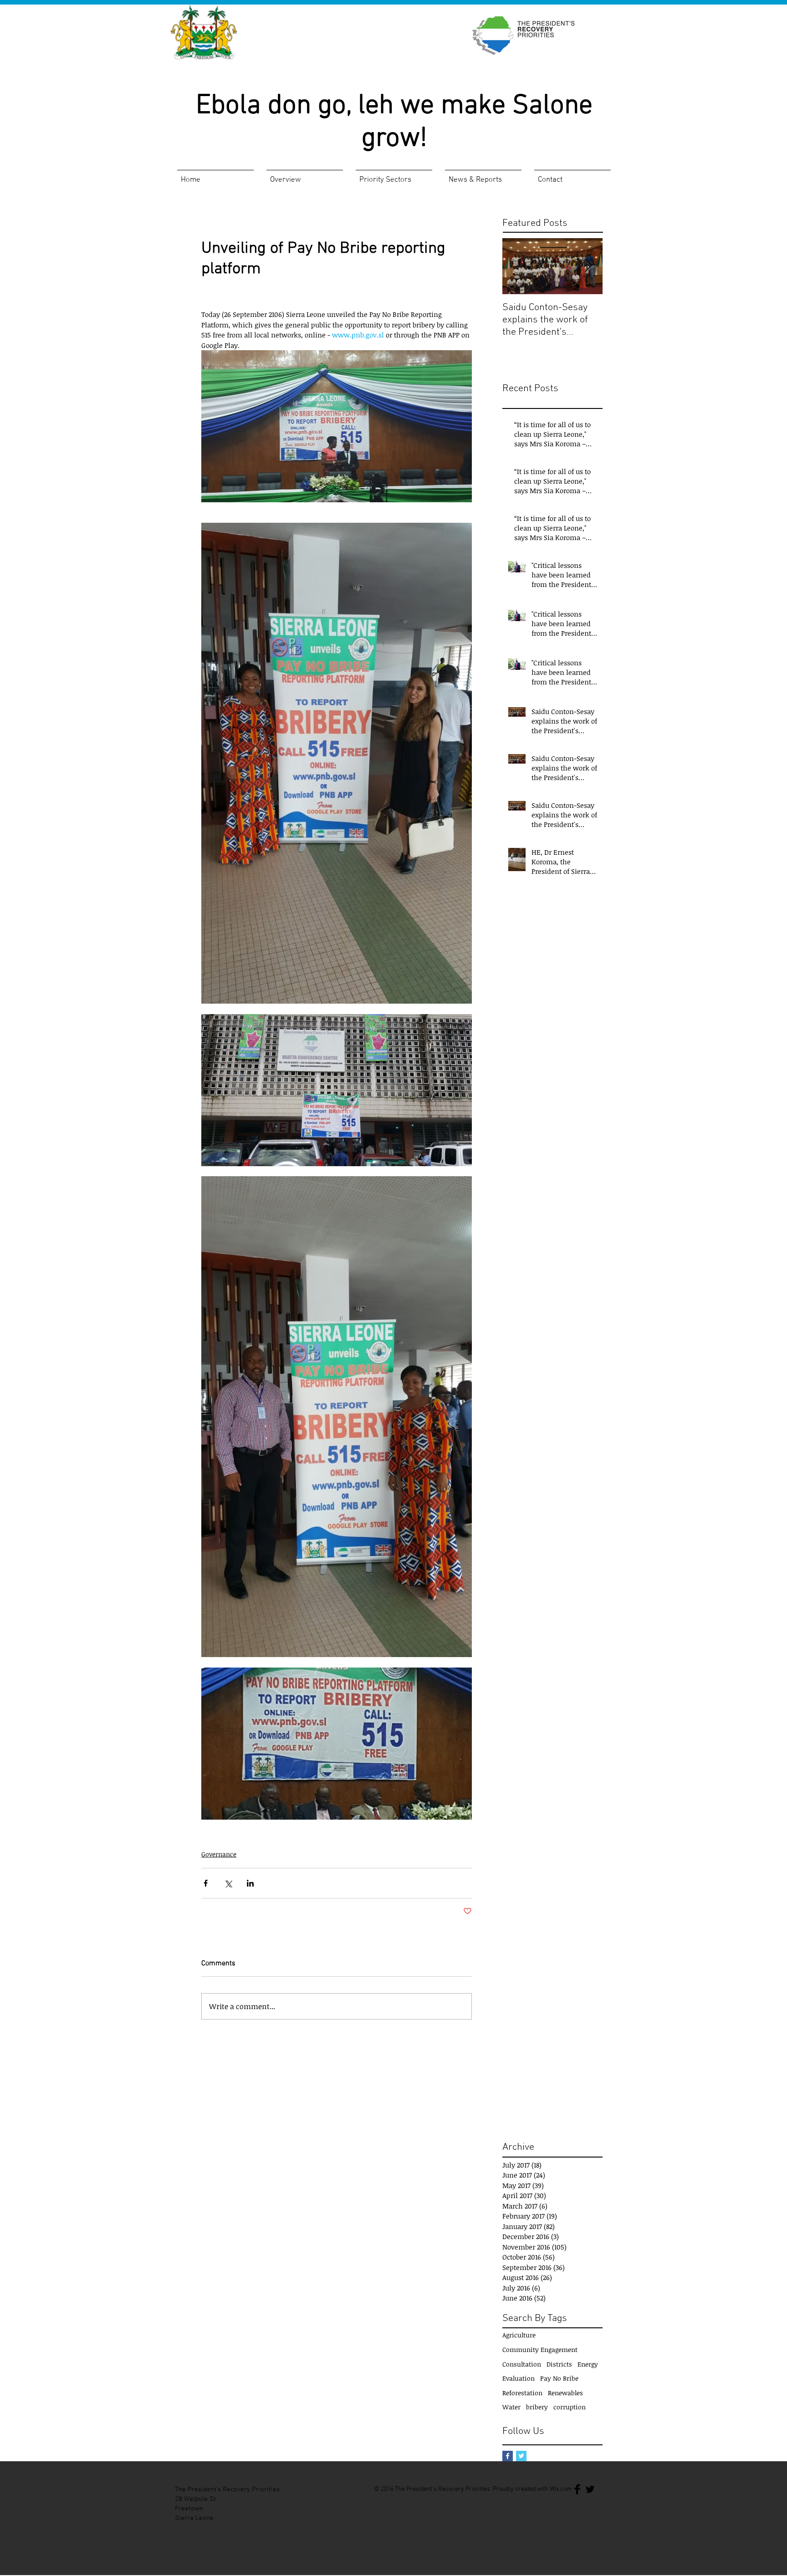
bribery (537, 2407)
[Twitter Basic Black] (590, 2489)
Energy (588, 2364)
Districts (559, 2364)
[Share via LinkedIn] (250, 1883)
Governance (219, 1854)
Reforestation (522, 2393)
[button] (305, 176)
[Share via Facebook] (206, 1883)
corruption (570, 2407)
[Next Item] (588, 266)
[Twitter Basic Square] (521, 2456)
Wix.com (561, 2489)
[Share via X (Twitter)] (228, 1883)
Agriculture (519, 2335)
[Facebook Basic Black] (577, 2489)
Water (511, 2407)
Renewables (565, 2393)
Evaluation (519, 2378)
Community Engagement (540, 2349)
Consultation (522, 2364)
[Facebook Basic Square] (508, 2456)
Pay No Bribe (559, 2378)
